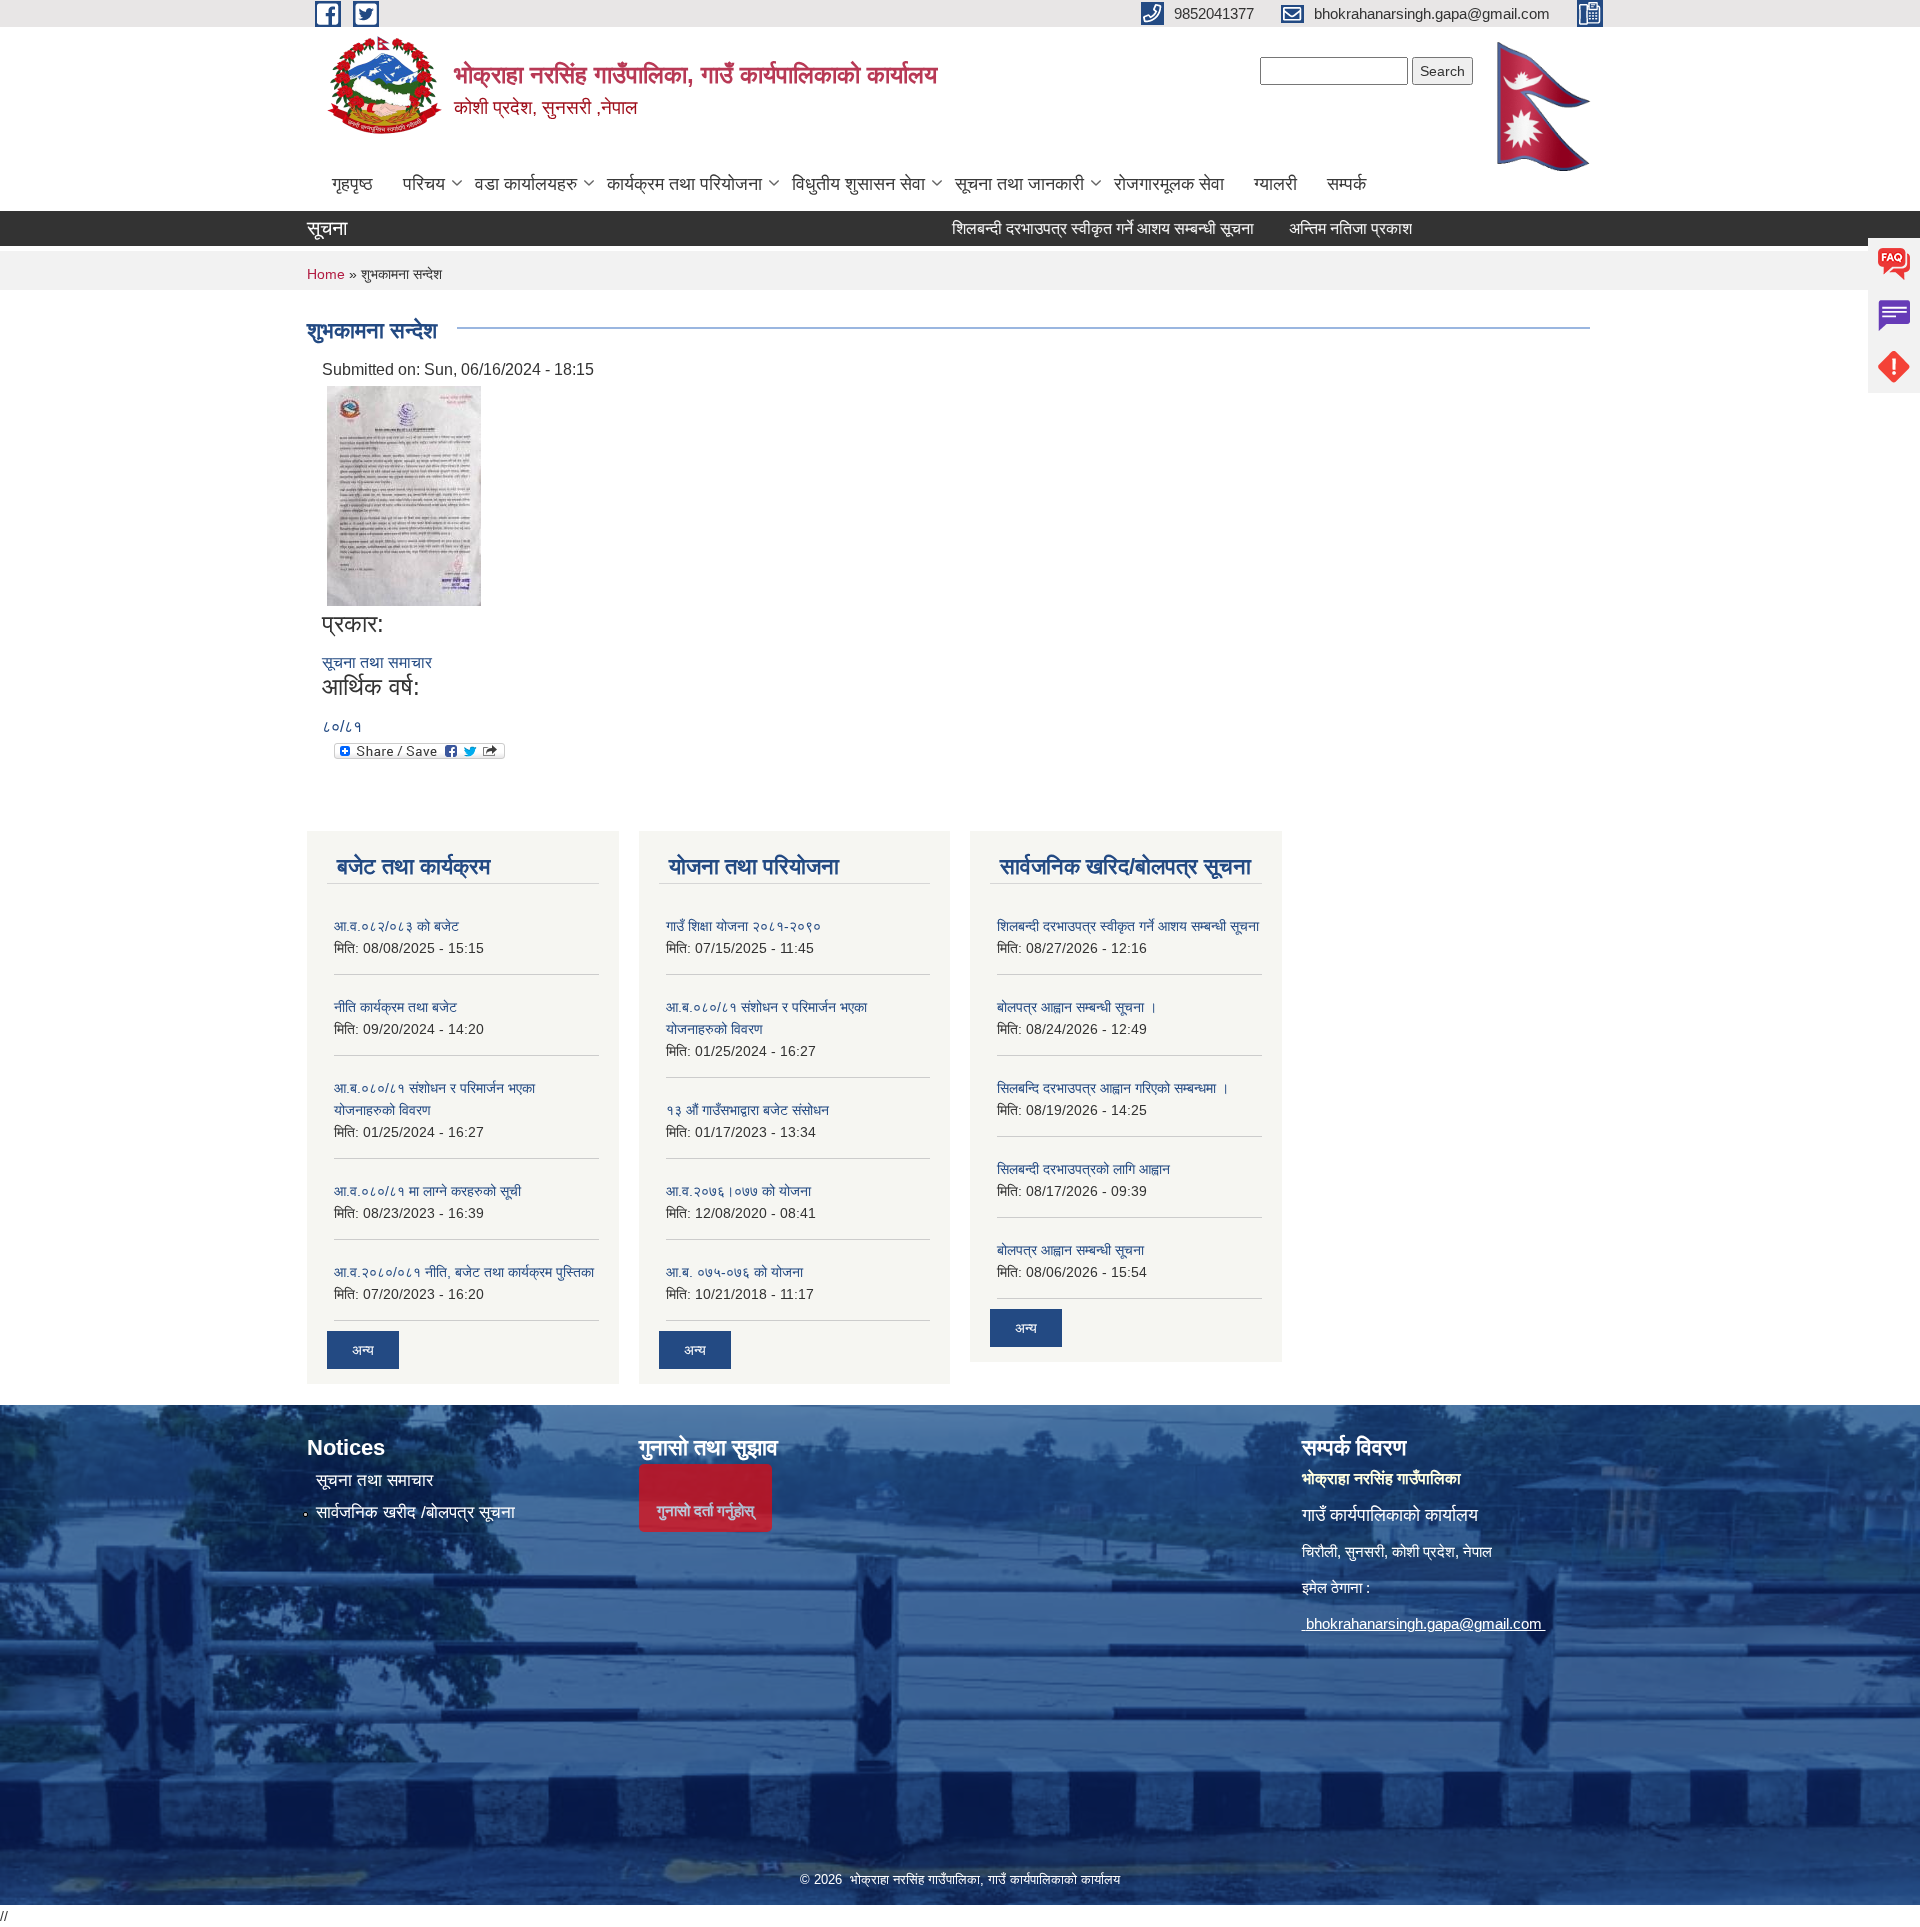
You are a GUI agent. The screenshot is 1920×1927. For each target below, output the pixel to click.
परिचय (424, 184)
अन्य (363, 1350)
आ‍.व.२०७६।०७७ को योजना (738, 1191)
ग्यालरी (1275, 184)
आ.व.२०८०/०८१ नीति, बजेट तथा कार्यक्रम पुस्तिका (464, 1272)
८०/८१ (342, 726)
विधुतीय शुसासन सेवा (858, 184)
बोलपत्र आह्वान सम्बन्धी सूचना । (1077, 1007)
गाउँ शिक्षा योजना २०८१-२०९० (743, 926)
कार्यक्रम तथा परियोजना (684, 184)
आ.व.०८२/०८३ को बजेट (396, 926)
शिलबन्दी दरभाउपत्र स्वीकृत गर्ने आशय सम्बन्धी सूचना (1028, 228)
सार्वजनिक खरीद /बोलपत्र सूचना (415, 1512)
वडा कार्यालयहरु (526, 184)
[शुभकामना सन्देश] (404, 494)
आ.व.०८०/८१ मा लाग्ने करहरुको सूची (427, 1191)
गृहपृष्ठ (352, 184)
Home (326, 274)
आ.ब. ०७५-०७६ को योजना (734, 1272)
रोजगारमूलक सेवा (1169, 184)
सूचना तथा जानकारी (1019, 184)
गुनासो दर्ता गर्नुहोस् (705, 1510)
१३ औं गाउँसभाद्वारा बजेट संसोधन (747, 1110)
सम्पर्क (1346, 184)
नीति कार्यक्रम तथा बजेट (395, 1007)
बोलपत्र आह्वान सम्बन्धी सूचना (1070, 1250)
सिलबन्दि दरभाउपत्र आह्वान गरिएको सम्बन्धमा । (1113, 1088)
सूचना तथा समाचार (377, 662)
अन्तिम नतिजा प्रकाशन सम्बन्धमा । (1314, 228)
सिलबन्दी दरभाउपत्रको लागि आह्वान (1083, 1169)
